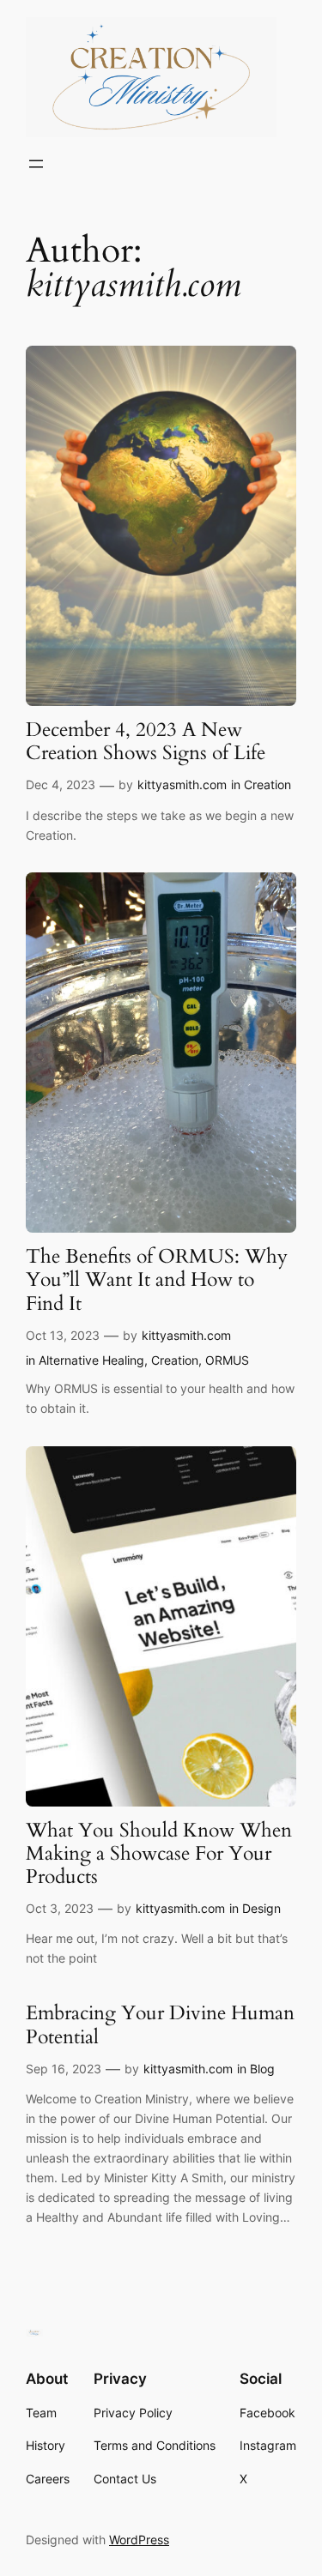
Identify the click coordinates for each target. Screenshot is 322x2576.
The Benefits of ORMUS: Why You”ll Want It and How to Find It (157, 1281)
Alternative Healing (91, 1360)
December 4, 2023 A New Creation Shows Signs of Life (146, 742)
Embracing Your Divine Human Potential (160, 2025)
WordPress (139, 2540)
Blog (262, 2069)
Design (261, 1908)
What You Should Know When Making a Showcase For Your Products (159, 1855)
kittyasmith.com (182, 784)
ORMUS (227, 1360)
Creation (267, 784)
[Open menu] (36, 164)
